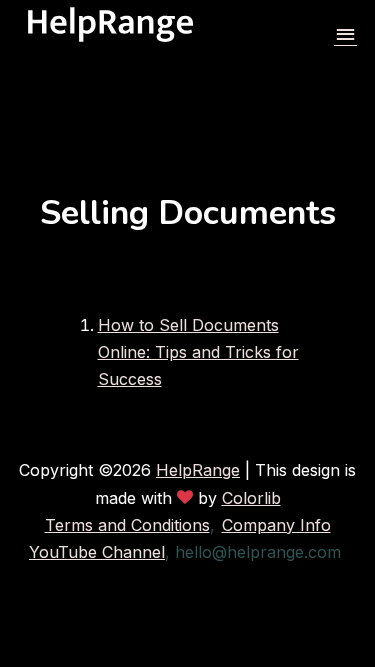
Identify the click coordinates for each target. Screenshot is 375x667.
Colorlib (251, 498)
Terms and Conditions (127, 525)
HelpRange (198, 470)
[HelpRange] (110, 36)
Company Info (276, 525)
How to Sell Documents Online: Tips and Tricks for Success (198, 352)
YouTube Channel (97, 552)
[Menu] (345, 36)
